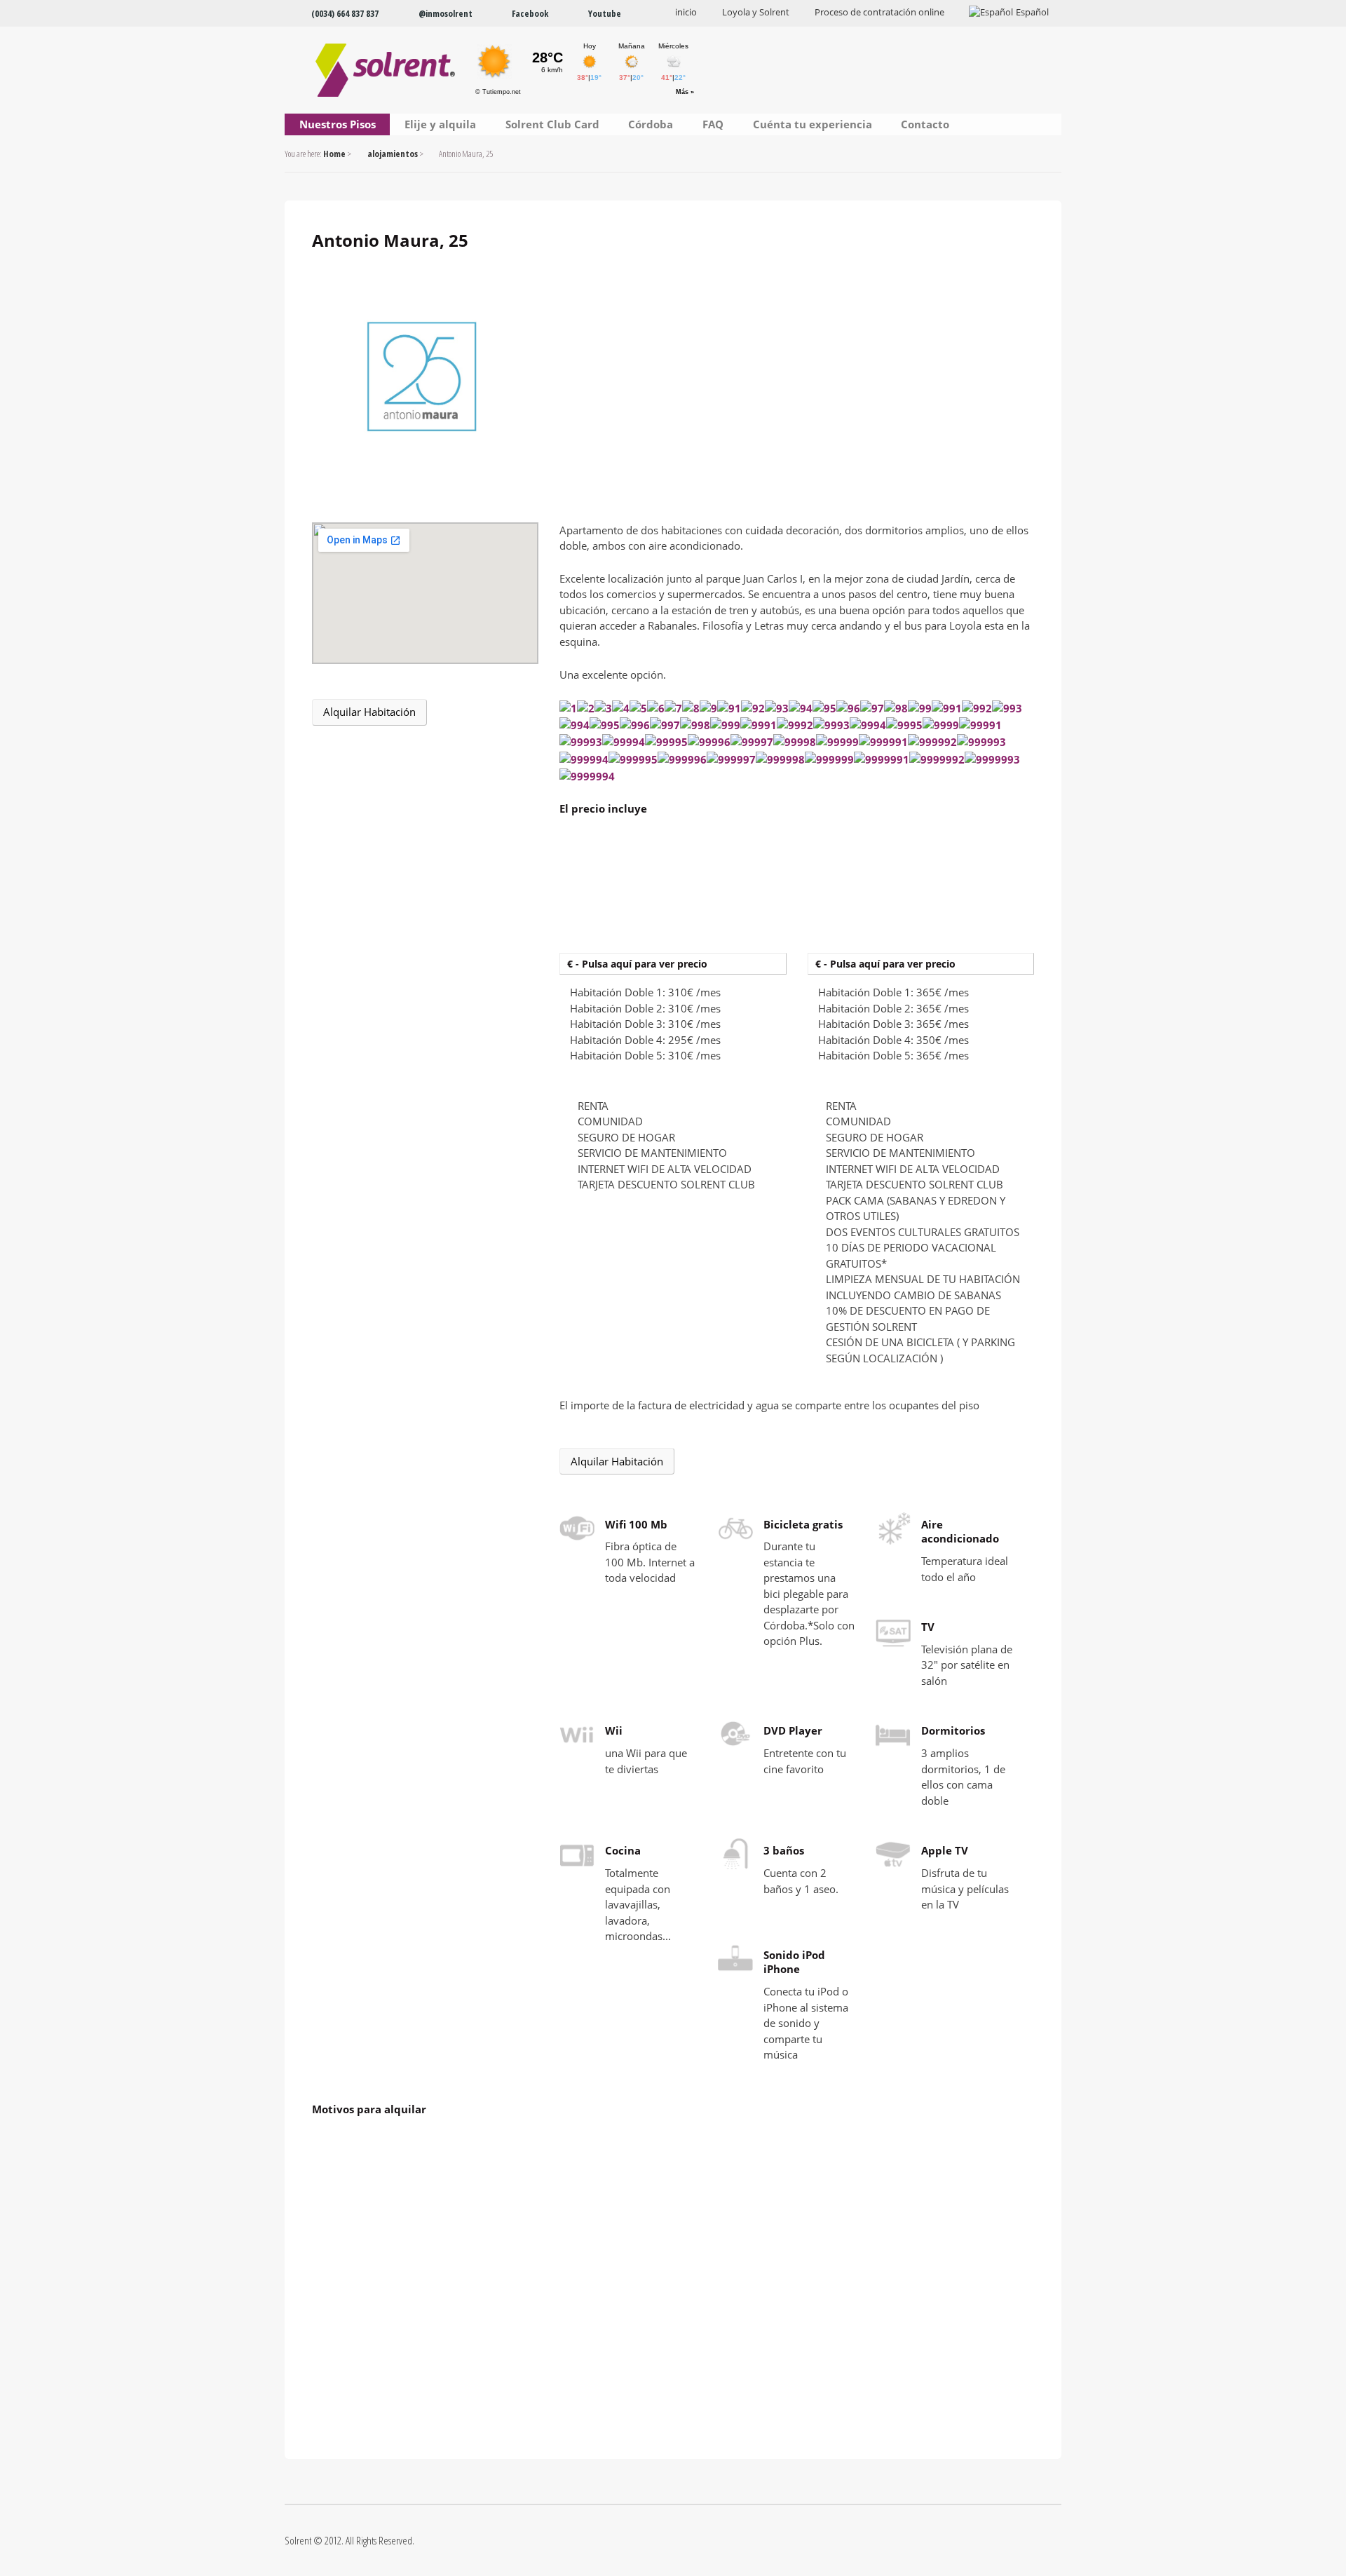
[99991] (980, 725)
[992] (977, 707)
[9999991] (882, 759)
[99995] (666, 742)
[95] (824, 707)
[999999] (829, 759)
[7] (673, 707)
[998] (695, 725)
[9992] (795, 725)
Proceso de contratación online (879, 12)
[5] (638, 707)
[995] (605, 725)
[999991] (883, 742)
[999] (725, 725)
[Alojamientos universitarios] (373, 70)
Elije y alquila (440, 124)
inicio (686, 12)
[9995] (904, 725)
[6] (656, 707)
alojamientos (393, 154)
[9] (708, 707)
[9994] (868, 725)
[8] (691, 707)
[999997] (731, 759)
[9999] (941, 725)
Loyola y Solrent (756, 12)
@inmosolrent (446, 13)
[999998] (780, 759)
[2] (586, 707)
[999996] (682, 759)
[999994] (584, 759)
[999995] (633, 759)
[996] (635, 725)
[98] (896, 707)
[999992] (932, 742)
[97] (872, 707)
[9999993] (992, 759)
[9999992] (937, 759)
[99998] (795, 742)
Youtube (605, 13)
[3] (603, 707)
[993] (1007, 707)
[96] (848, 707)
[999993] (981, 742)
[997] (665, 725)
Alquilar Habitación (369, 712)
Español (1032, 12)
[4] (621, 707)
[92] (753, 707)
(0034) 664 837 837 (345, 13)
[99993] (581, 742)
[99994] (624, 742)
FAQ (713, 124)
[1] (568, 707)
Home (334, 154)
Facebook (530, 13)
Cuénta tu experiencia (813, 124)
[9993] (831, 725)
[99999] (837, 742)
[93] (777, 707)
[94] (801, 707)
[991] (947, 707)
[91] (729, 707)
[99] (920, 707)
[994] (575, 725)
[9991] (759, 725)
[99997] (752, 742)
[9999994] (587, 775)
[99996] (709, 742)
